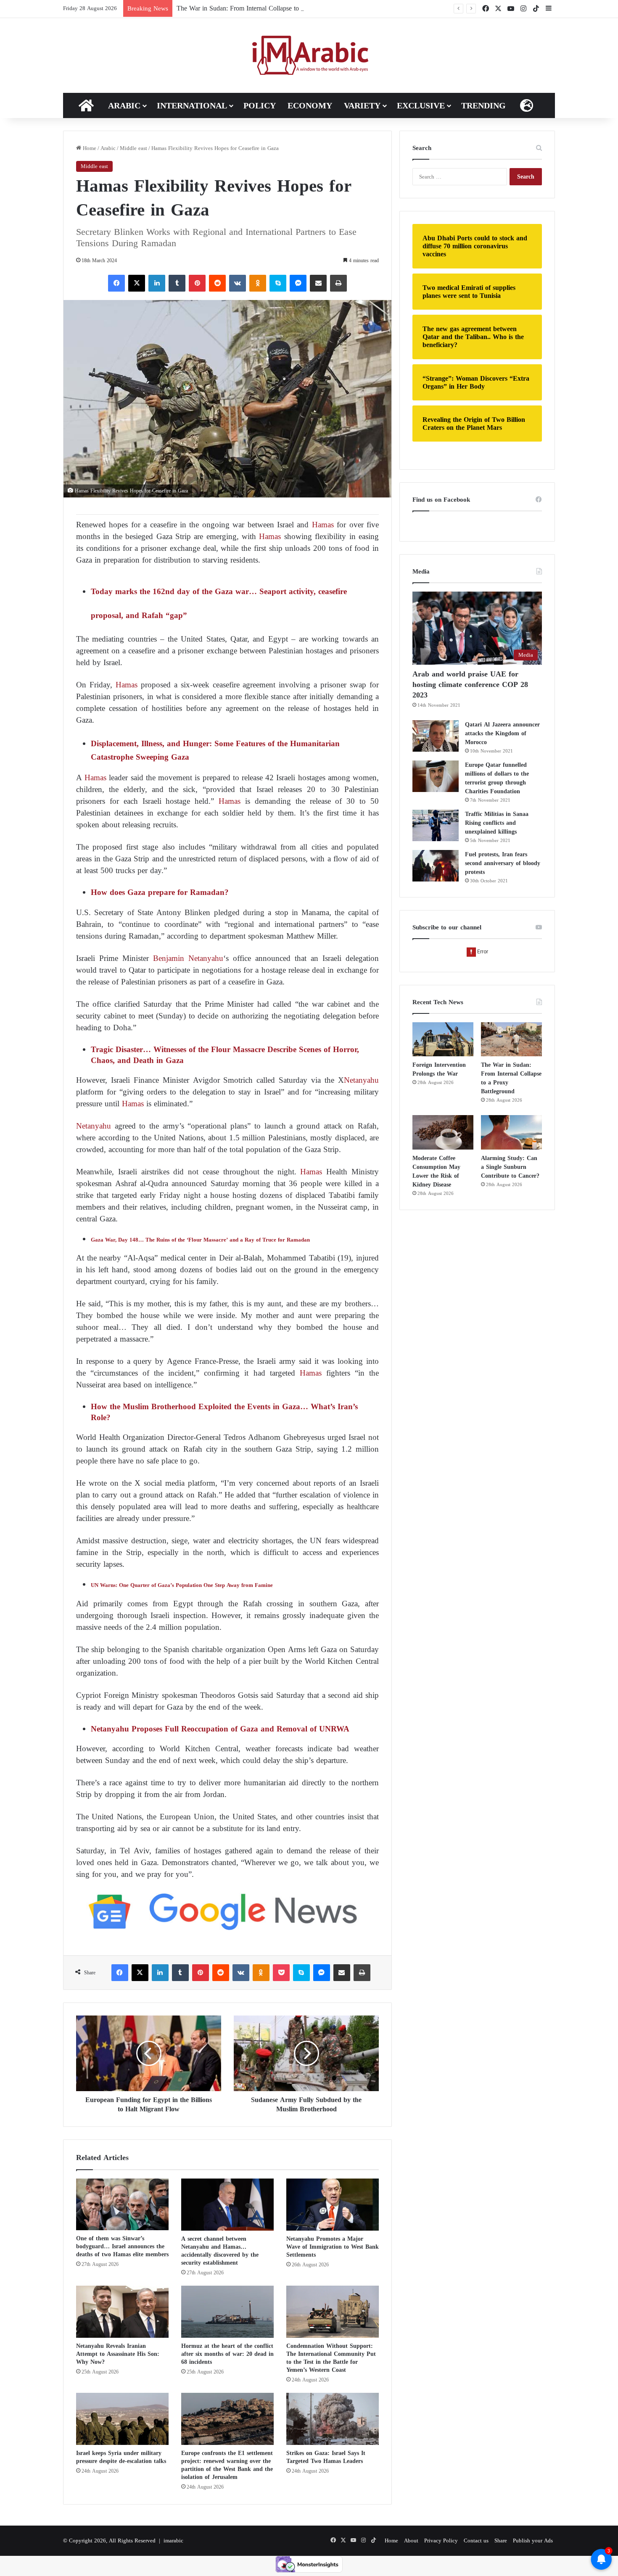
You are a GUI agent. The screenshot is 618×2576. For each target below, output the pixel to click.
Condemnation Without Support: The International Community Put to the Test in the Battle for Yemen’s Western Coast (331, 2358)
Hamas (323, 525)
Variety (362, 105)
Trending (483, 105)
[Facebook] (116, 283)
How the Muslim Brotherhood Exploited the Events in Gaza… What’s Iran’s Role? (224, 1412)
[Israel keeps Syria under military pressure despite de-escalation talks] (122, 2419)
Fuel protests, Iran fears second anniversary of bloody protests (503, 863)
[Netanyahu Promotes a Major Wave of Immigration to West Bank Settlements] (333, 2205)
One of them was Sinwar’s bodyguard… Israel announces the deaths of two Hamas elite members (122, 2246)
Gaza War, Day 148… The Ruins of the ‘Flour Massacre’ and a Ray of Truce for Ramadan (200, 1240)
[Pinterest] (197, 283)
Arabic (124, 105)
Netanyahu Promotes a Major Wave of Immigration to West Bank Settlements (333, 2247)
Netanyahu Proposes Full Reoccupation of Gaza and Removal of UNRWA (220, 1729)
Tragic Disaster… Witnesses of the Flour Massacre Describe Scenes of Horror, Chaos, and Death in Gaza (225, 1055)
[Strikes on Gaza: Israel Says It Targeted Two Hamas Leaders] (333, 2419)
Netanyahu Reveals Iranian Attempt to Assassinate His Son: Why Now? (118, 2354)
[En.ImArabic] (309, 55)
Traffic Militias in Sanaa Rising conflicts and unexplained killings (497, 823)
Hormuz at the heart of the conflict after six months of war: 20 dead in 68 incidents (227, 2354)
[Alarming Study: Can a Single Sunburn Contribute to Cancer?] (511, 1132)
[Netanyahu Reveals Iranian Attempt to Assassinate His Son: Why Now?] (122, 2312)
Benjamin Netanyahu (188, 958)
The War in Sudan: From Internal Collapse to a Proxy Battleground (268, 8)
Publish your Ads (533, 2540)
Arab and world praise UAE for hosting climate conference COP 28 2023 (470, 684)
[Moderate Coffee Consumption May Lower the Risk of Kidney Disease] (443, 1132)
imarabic (173, 2540)
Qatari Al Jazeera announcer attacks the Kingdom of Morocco (502, 733)
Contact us (476, 2540)
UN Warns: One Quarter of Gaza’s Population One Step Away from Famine (182, 1585)
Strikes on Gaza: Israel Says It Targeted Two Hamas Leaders (326, 2457)
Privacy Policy (441, 2540)
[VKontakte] (238, 283)
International (192, 105)
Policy (260, 105)
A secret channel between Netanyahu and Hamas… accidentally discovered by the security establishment (220, 2251)
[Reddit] (217, 283)
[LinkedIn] (157, 283)
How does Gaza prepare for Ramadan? (160, 892)
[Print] (338, 283)
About (411, 2540)
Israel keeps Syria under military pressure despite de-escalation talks (121, 2457)
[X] (137, 283)
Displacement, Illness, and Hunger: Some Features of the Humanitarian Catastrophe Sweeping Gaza (215, 750)
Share (501, 2540)
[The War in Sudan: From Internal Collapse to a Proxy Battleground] (511, 1039)
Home (89, 148)
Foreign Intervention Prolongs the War (439, 1069)
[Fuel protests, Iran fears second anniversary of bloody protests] (436, 866)
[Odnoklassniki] (258, 283)
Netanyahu (361, 1080)
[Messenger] (298, 283)
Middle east (133, 148)
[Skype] (278, 283)
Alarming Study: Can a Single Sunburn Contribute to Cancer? (510, 1167)
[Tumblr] (177, 283)
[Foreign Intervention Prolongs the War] (443, 1039)
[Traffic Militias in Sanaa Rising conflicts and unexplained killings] (436, 825)
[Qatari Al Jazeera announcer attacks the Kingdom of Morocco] (436, 736)
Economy (310, 105)
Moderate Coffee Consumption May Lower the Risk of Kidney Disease (436, 1171)
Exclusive (421, 105)
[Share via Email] (318, 283)
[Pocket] (281, 1973)
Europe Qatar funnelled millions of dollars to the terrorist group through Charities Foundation (497, 778)
